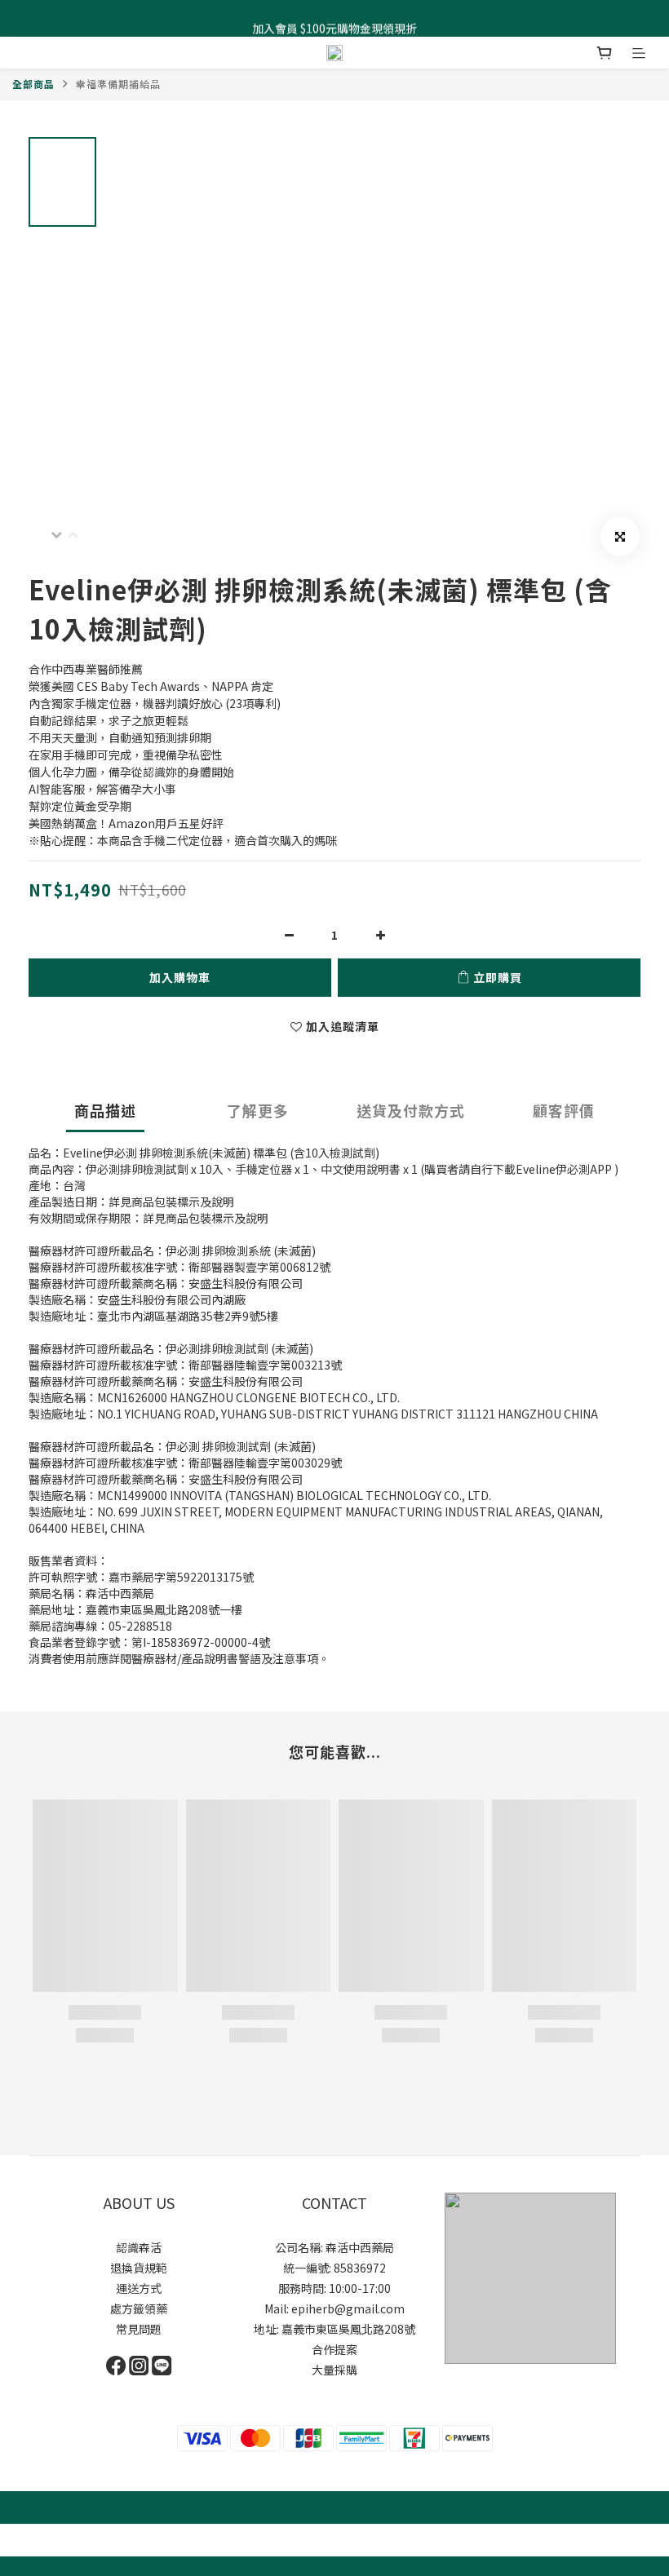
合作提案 (334, 2349)
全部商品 (33, 84)
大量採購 (334, 2370)
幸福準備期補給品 (118, 84)
